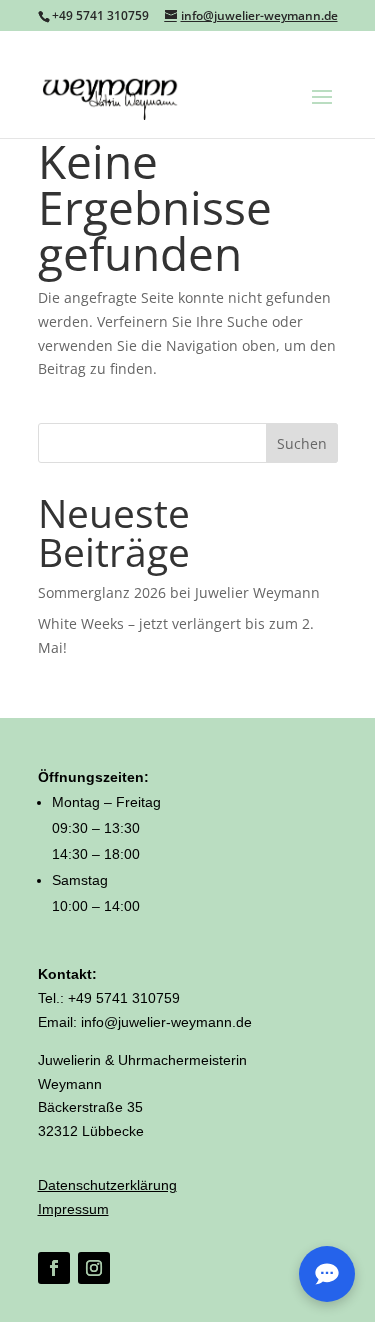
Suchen (302, 443)
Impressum (73, 1209)
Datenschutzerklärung (107, 1185)
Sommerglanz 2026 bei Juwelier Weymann (179, 592)
